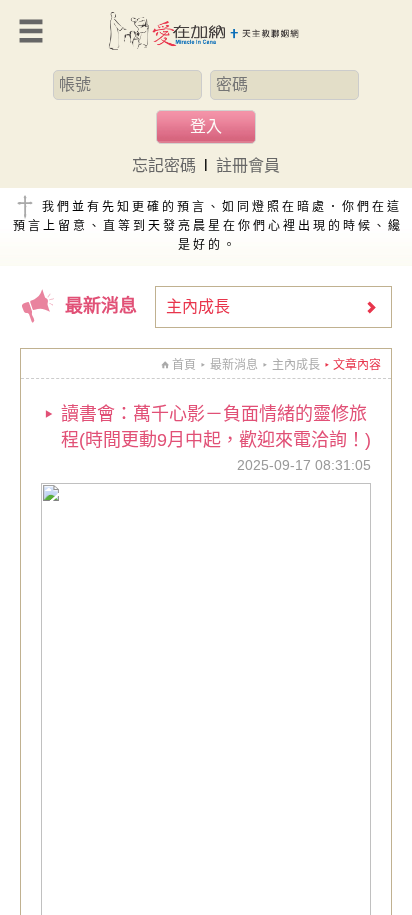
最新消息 (234, 365)
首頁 (184, 365)
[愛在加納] (206, 31)
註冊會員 (248, 165)
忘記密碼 (164, 165)
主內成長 (198, 306)
